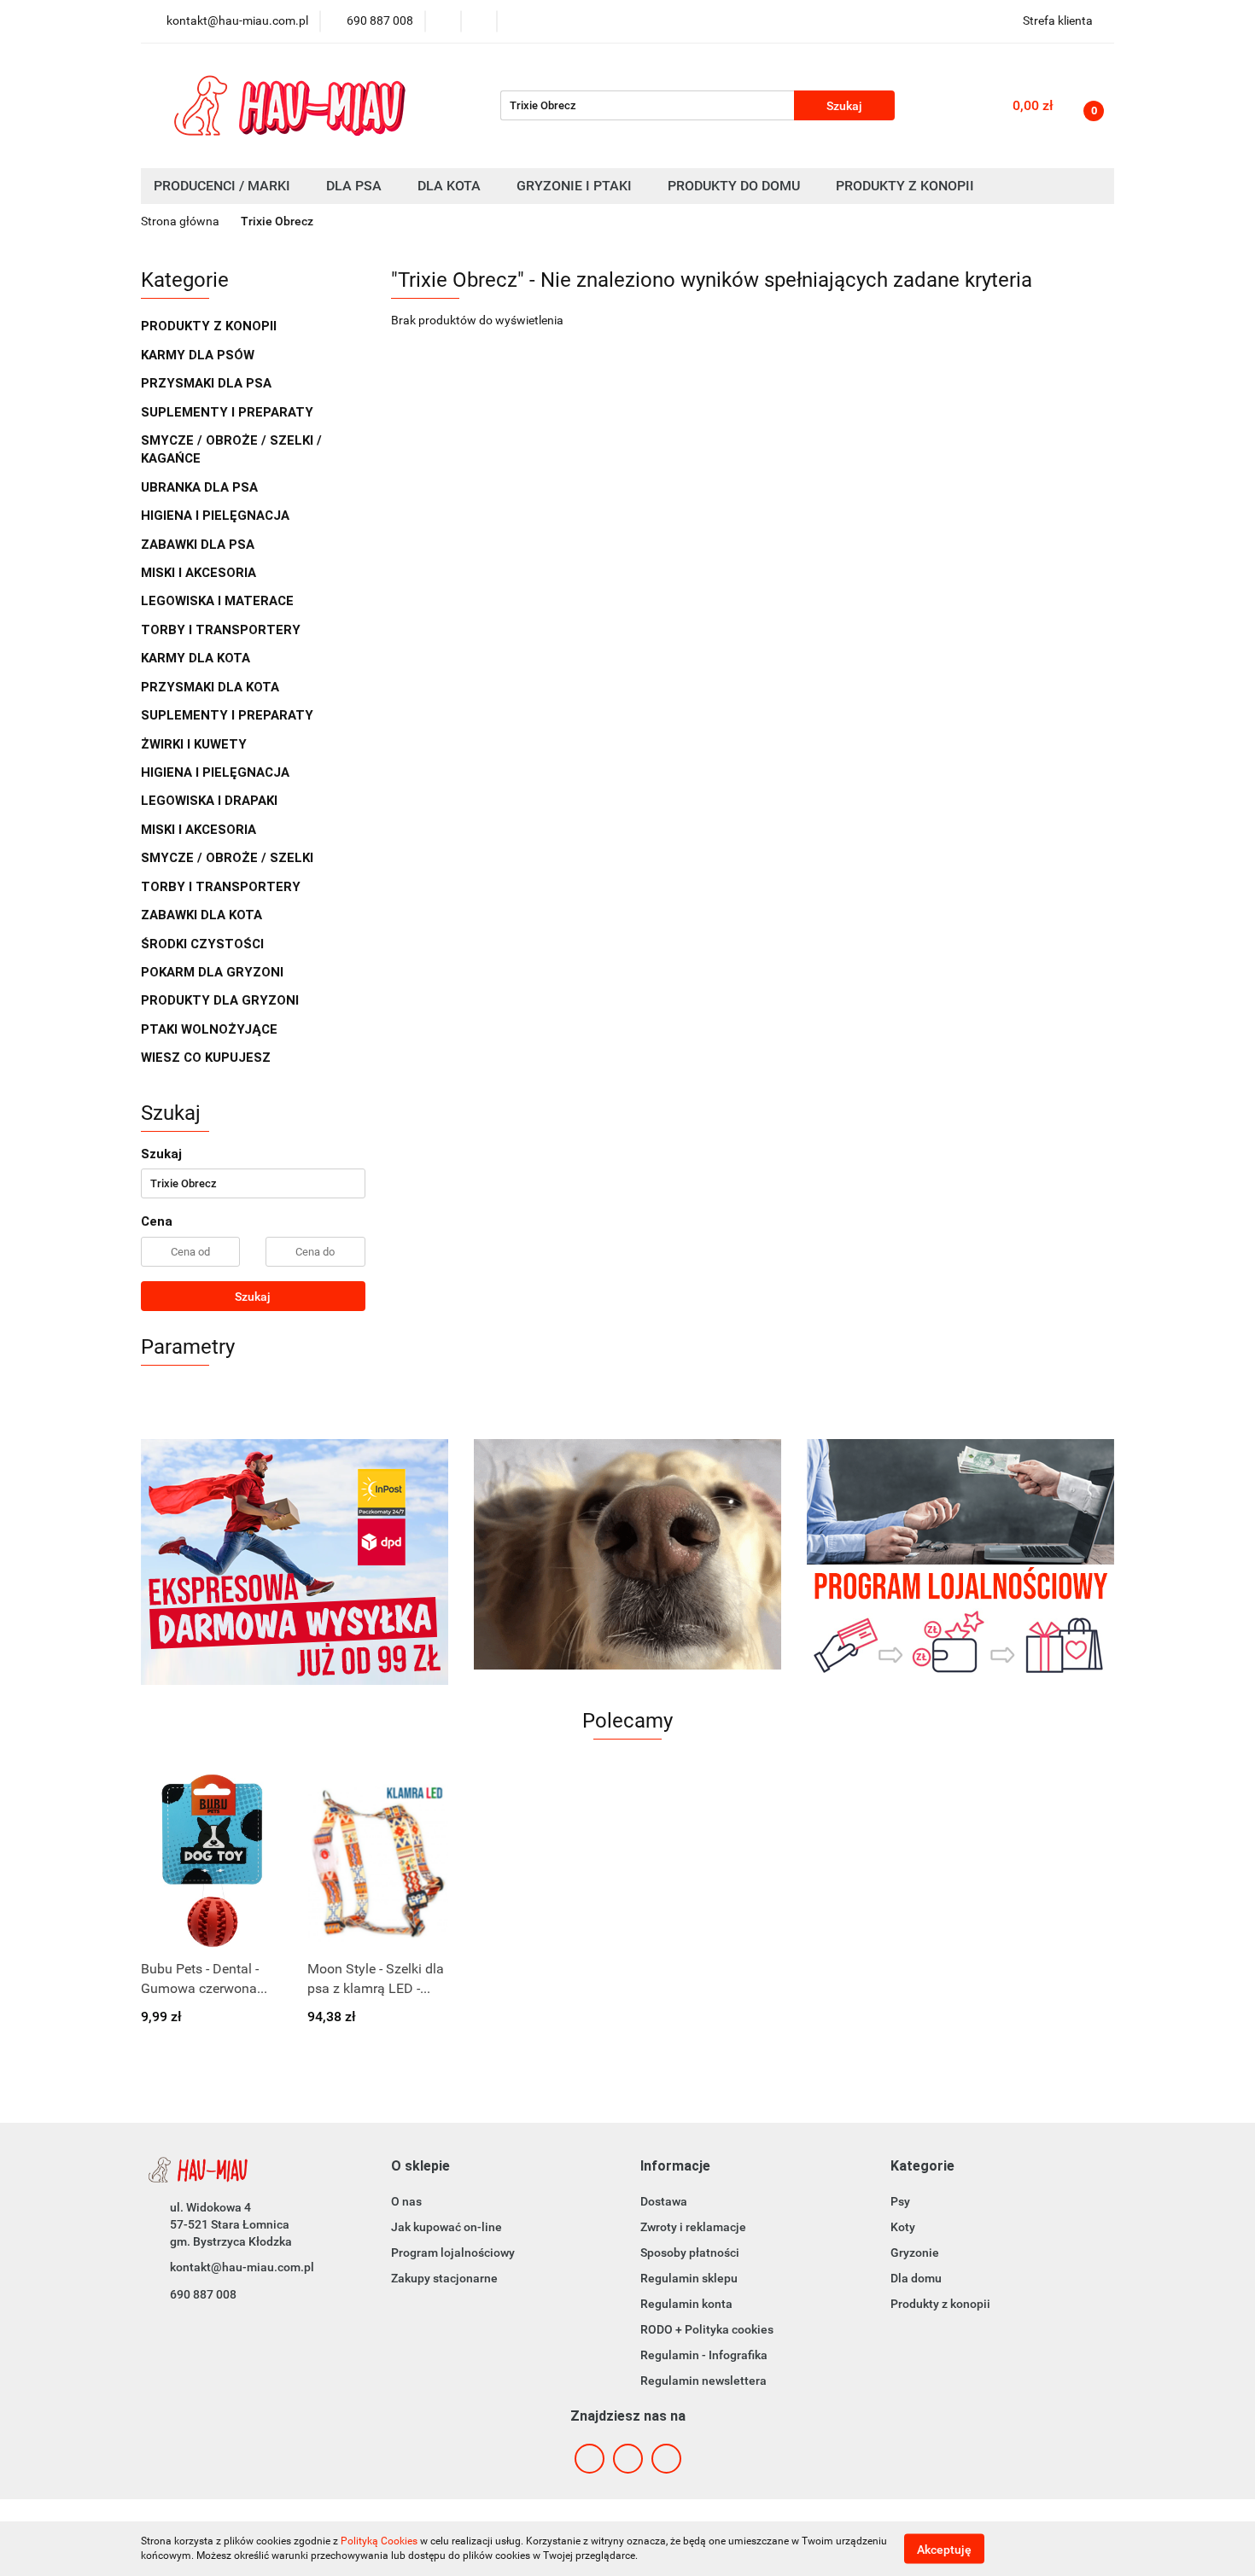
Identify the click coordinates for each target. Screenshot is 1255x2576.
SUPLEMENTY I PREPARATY (229, 412)
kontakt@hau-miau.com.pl (242, 2267)
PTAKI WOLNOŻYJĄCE (211, 1029)
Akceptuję (944, 2549)
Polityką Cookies (379, 2541)
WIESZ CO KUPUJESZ (206, 1058)
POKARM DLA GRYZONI (214, 972)
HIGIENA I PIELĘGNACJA (217, 516)
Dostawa (664, 2201)
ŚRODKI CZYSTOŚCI (204, 944)
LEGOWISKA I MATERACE (219, 601)
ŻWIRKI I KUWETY (196, 744)
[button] (420, 2167)
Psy (900, 2201)
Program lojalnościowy (453, 2253)
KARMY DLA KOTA (197, 658)
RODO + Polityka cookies (707, 2329)
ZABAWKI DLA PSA (199, 545)
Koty (903, 2227)
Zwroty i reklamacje (693, 2227)
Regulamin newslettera (703, 2381)
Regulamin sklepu (689, 2278)
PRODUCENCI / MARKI (224, 186)
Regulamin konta (686, 2304)
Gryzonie (915, 2253)
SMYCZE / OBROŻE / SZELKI (227, 858)
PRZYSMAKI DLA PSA (208, 383)
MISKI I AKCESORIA (200, 573)
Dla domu (916, 2278)
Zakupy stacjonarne (444, 2278)
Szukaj (253, 1297)
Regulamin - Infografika (704, 2355)
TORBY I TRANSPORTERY (222, 630)
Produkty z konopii (940, 2304)
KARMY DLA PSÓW (199, 355)
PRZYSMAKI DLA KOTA (212, 687)
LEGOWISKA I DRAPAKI (211, 801)
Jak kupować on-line (447, 2227)
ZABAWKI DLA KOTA (203, 915)
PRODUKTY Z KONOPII (209, 326)
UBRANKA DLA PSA (201, 487)
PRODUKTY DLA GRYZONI (222, 1000)
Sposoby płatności (690, 2253)
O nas (406, 2201)
